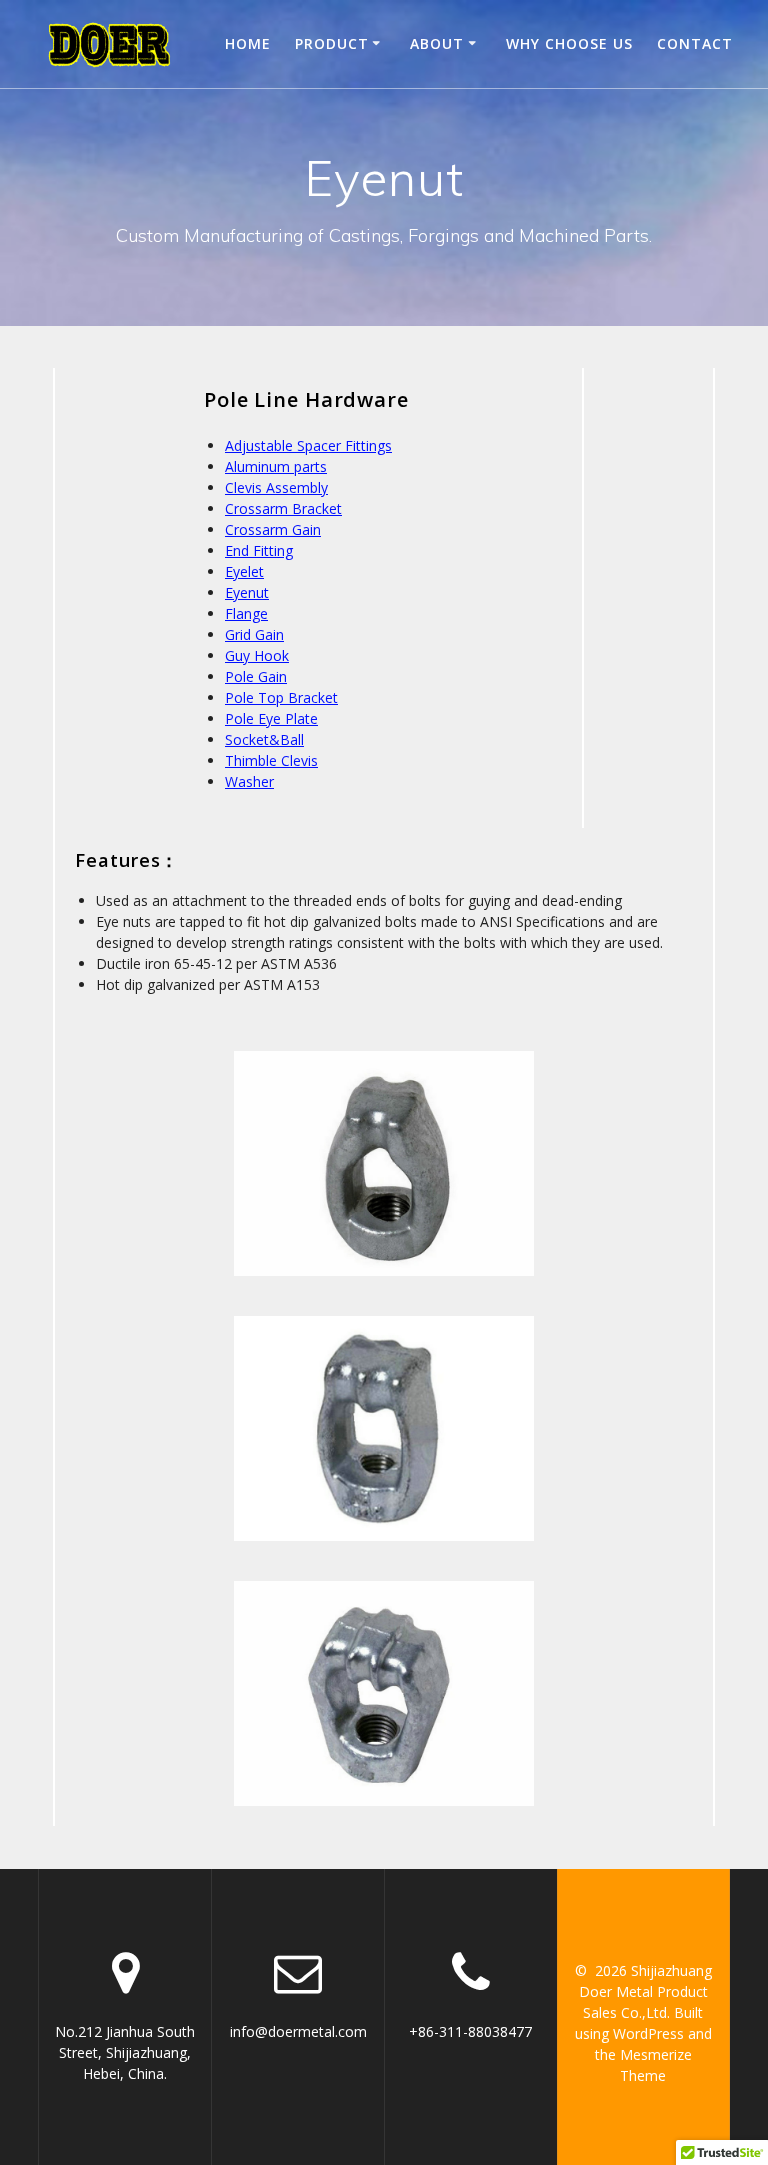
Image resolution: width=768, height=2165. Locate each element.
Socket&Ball (264, 739)
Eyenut (247, 592)
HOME (248, 43)
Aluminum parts (276, 466)
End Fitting (259, 550)
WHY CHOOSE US (569, 43)
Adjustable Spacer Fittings (308, 445)
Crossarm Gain (273, 529)
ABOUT (437, 43)
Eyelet (244, 571)
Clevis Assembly (276, 487)
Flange (246, 613)
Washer (249, 781)
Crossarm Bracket (283, 508)
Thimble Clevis (271, 760)
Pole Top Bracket (281, 697)
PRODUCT (332, 43)
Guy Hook (257, 655)
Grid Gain (254, 634)
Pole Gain (256, 676)
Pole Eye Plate (271, 718)
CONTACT (695, 43)
